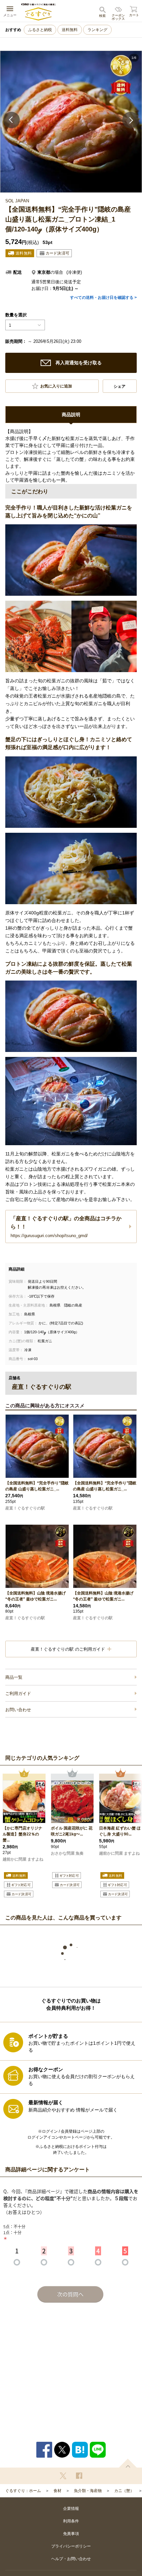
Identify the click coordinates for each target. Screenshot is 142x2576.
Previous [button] (12, 120)
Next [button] (130, 120)
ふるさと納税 (40, 30)
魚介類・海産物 (88, 2491)
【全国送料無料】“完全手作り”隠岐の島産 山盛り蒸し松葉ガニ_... (37, 1486)
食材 (57, 2491)
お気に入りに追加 (56, 386)
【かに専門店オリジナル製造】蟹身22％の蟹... (22, 1834)
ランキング (97, 30)
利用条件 (71, 2521)
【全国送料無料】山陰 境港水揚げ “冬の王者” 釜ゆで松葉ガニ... (35, 1596)
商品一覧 (14, 1677)
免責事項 (71, 2534)
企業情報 (71, 2509)
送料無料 (70, 30)
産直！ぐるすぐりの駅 (25, 1508)
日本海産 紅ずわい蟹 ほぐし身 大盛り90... (120, 1831)
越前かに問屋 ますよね (23, 1859)
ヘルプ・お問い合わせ (71, 2559)
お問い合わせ (18, 1710)
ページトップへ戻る (128, 2463)
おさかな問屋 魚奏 (67, 1853)
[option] (71, 122)
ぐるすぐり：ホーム (23, 2491)
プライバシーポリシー (71, 2546)
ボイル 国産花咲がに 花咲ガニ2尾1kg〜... (72, 1831)
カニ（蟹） (124, 2491)
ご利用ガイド (18, 1693)
